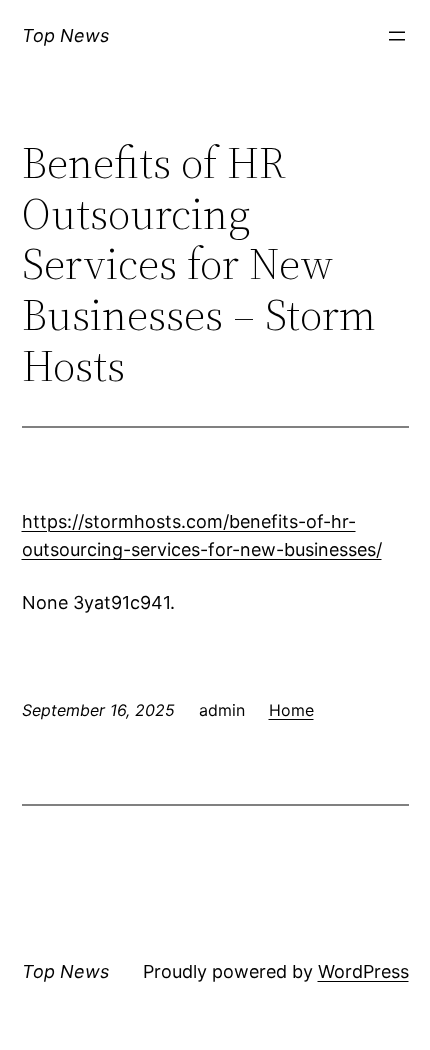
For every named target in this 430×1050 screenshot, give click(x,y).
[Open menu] (397, 36)
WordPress (363, 971)
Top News (65, 35)
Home (291, 710)
